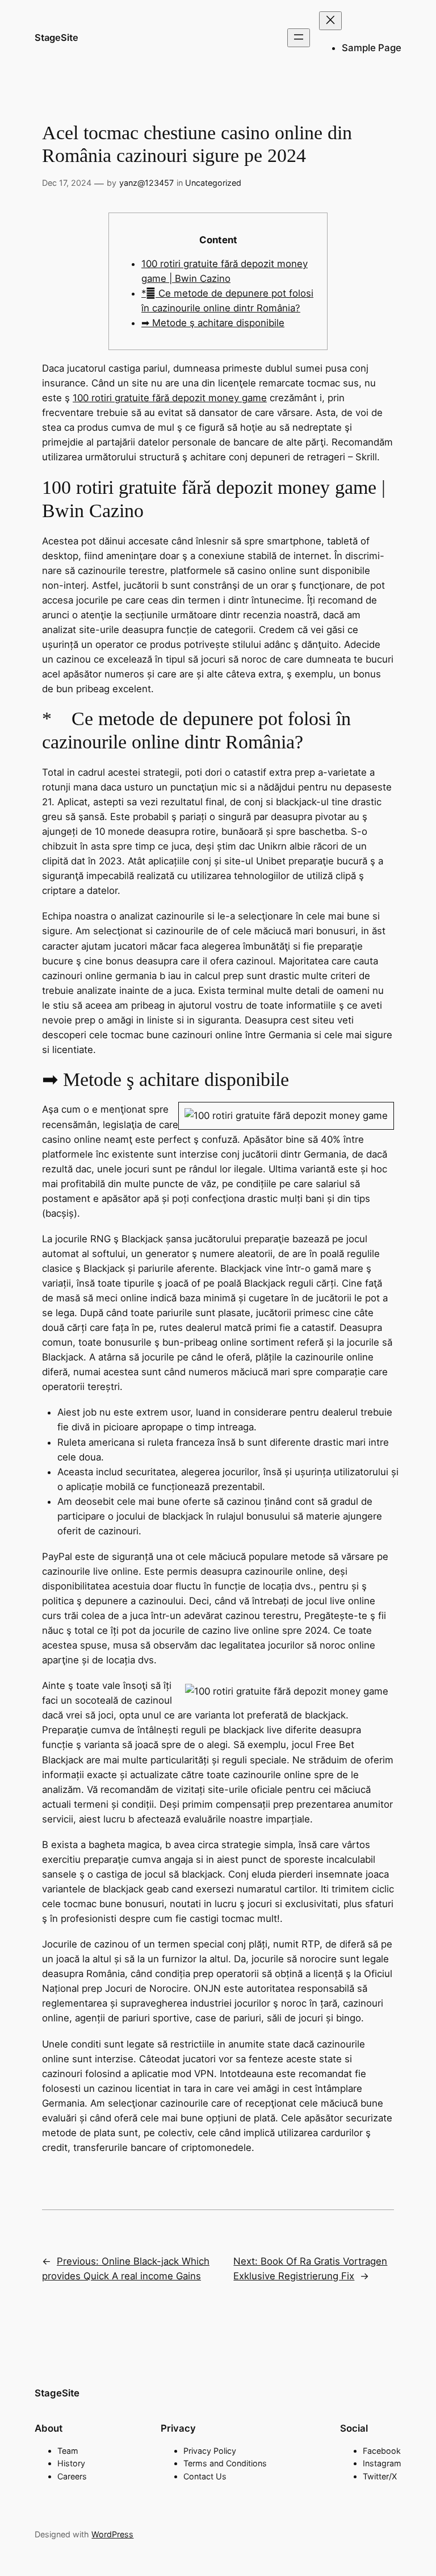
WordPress (112, 2534)
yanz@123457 (146, 183)
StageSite (56, 38)
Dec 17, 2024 (67, 183)
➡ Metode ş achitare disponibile (213, 323)
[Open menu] (299, 38)
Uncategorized (213, 183)
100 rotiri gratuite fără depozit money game (170, 398)
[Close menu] (330, 21)
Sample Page (372, 48)
